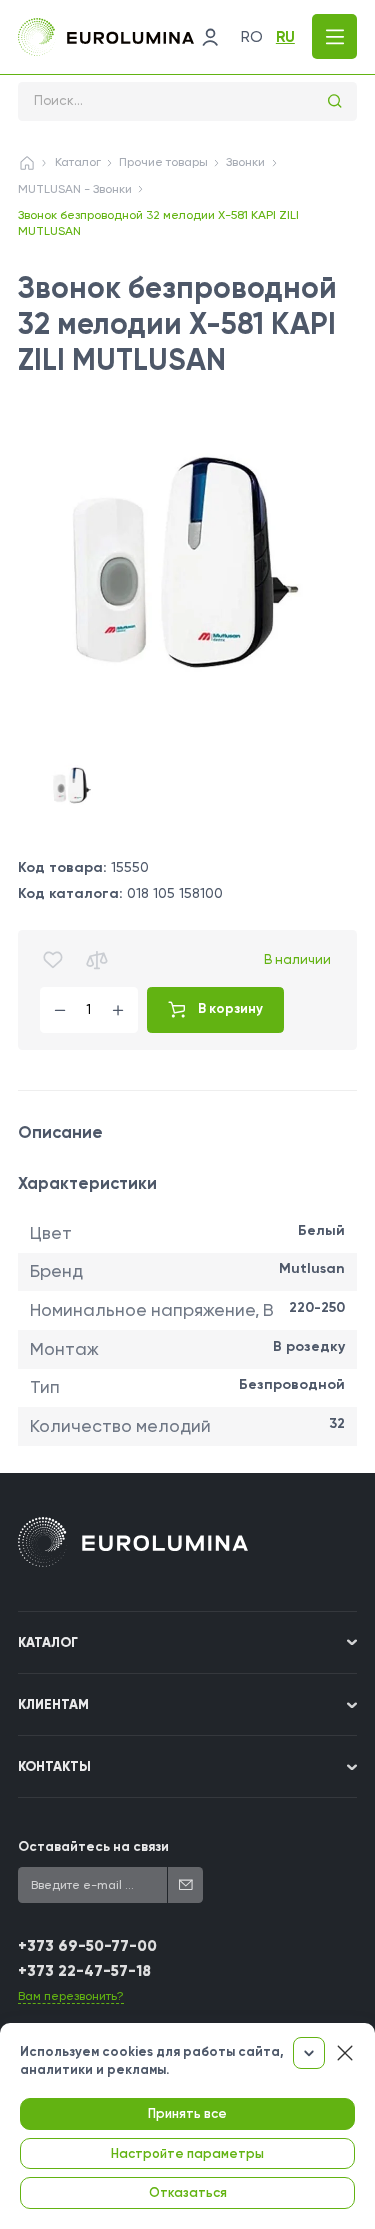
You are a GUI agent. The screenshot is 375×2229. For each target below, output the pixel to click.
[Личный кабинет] (210, 37)
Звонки (245, 162)
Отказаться (188, 2192)
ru (285, 37)
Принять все (187, 2113)
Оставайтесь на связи (93, 1846)
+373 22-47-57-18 (84, 1971)
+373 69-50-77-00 (87, 1946)
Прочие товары (163, 162)
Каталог (78, 162)
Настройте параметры (187, 2153)
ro (252, 37)
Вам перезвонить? (71, 1996)
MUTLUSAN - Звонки (75, 189)
